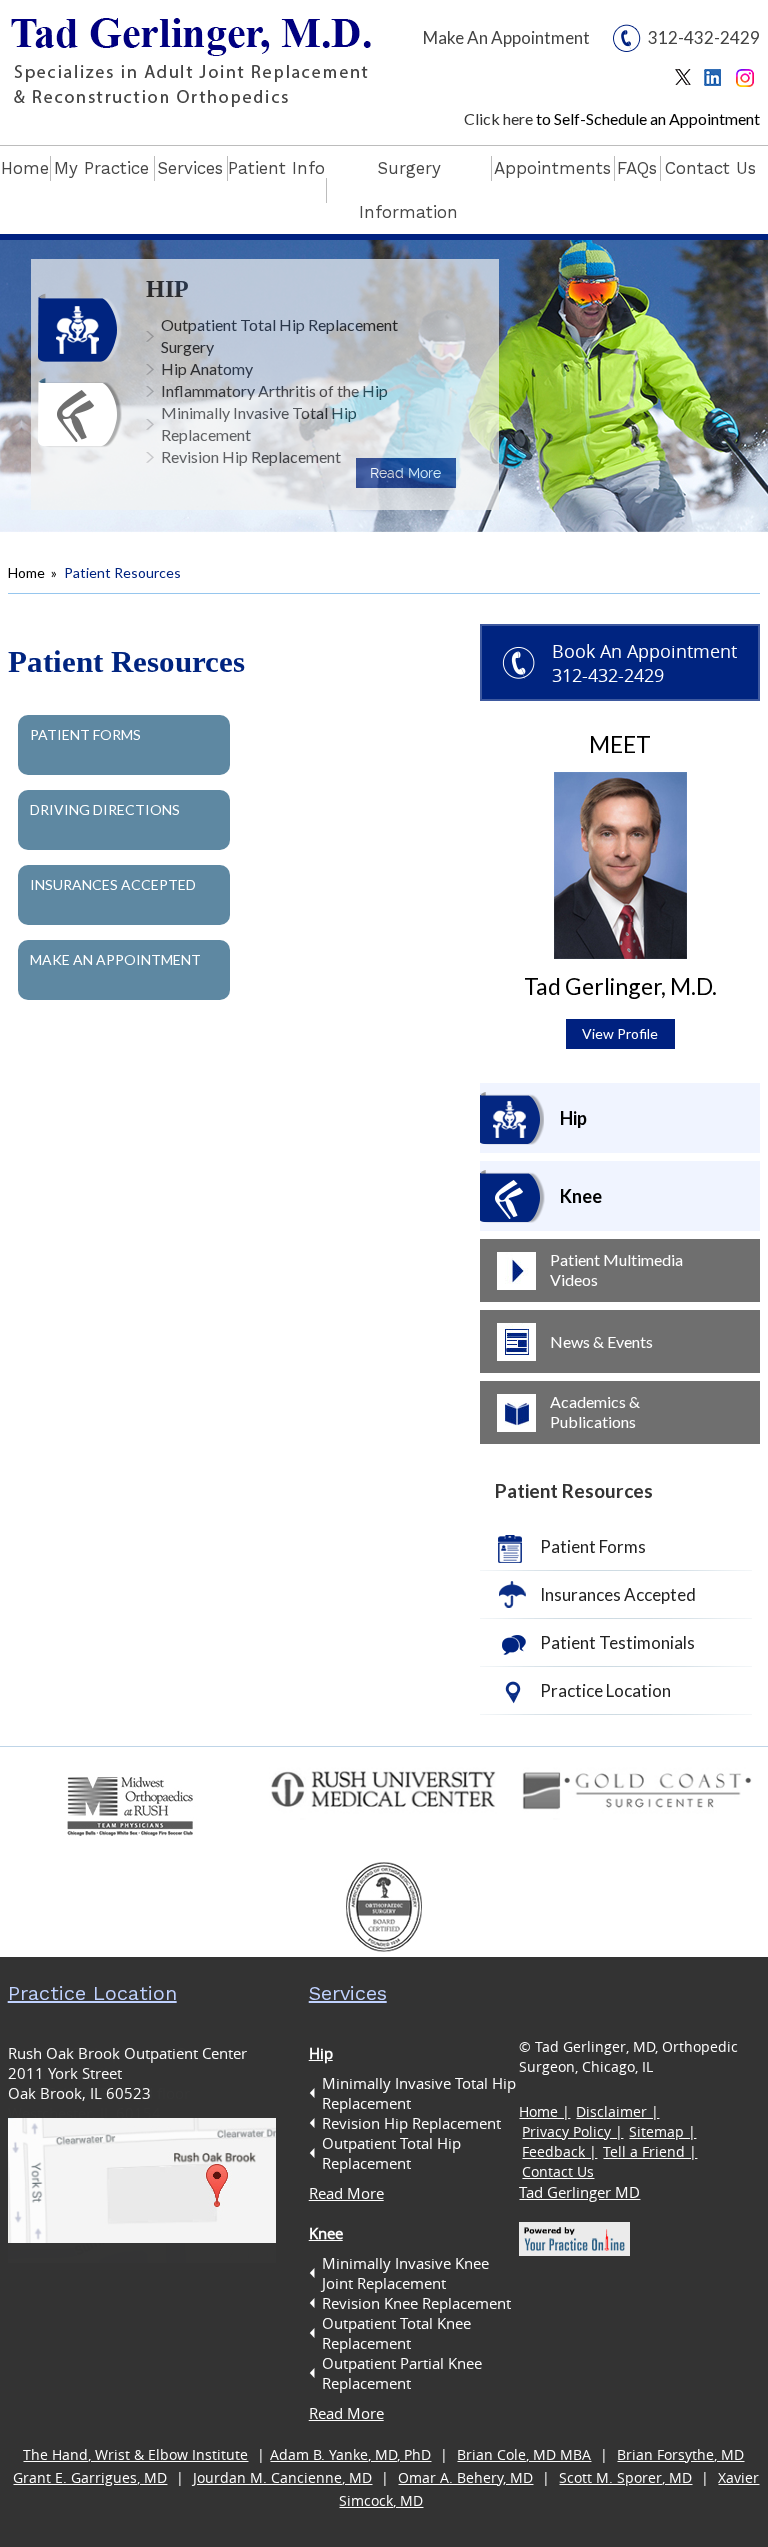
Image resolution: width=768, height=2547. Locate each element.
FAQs (637, 168)
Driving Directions (105, 809)
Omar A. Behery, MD (465, 2477)
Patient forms (85, 734)
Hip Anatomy (207, 368)
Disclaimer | (617, 2111)
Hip (167, 289)
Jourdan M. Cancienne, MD (282, 2477)
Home (25, 168)
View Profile (620, 1033)
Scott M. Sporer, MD (625, 2477)
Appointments (552, 168)
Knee (581, 1196)
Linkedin (717, 82)
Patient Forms (593, 1546)
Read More (405, 473)
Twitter (687, 82)
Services (190, 168)
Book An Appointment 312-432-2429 (644, 663)
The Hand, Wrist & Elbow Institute (135, 2454)
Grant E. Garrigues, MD (90, 2477)
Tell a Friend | (650, 2151)
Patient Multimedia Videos (616, 1269)
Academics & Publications (595, 1411)
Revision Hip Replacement (251, 456)
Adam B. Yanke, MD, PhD (350, 2454)
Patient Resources (574, 1490)
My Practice (101, 168)
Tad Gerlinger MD (579, 2192)
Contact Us (710, 168)
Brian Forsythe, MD (680, 2454)
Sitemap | (662, 2131)
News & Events (601, 1341)
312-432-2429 (704, 37)
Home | (544, 2111)
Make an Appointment (115, 959)
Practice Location (605, 1690)
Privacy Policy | (572, 2131)
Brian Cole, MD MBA (524, 2454)
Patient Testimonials (617, 1642)
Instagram (747, 82)
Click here (498, 118)
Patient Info (276, 168)
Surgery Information (408, 190)
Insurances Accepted (113, 884)
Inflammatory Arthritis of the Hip (274, 390)
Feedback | (559, 2151)
